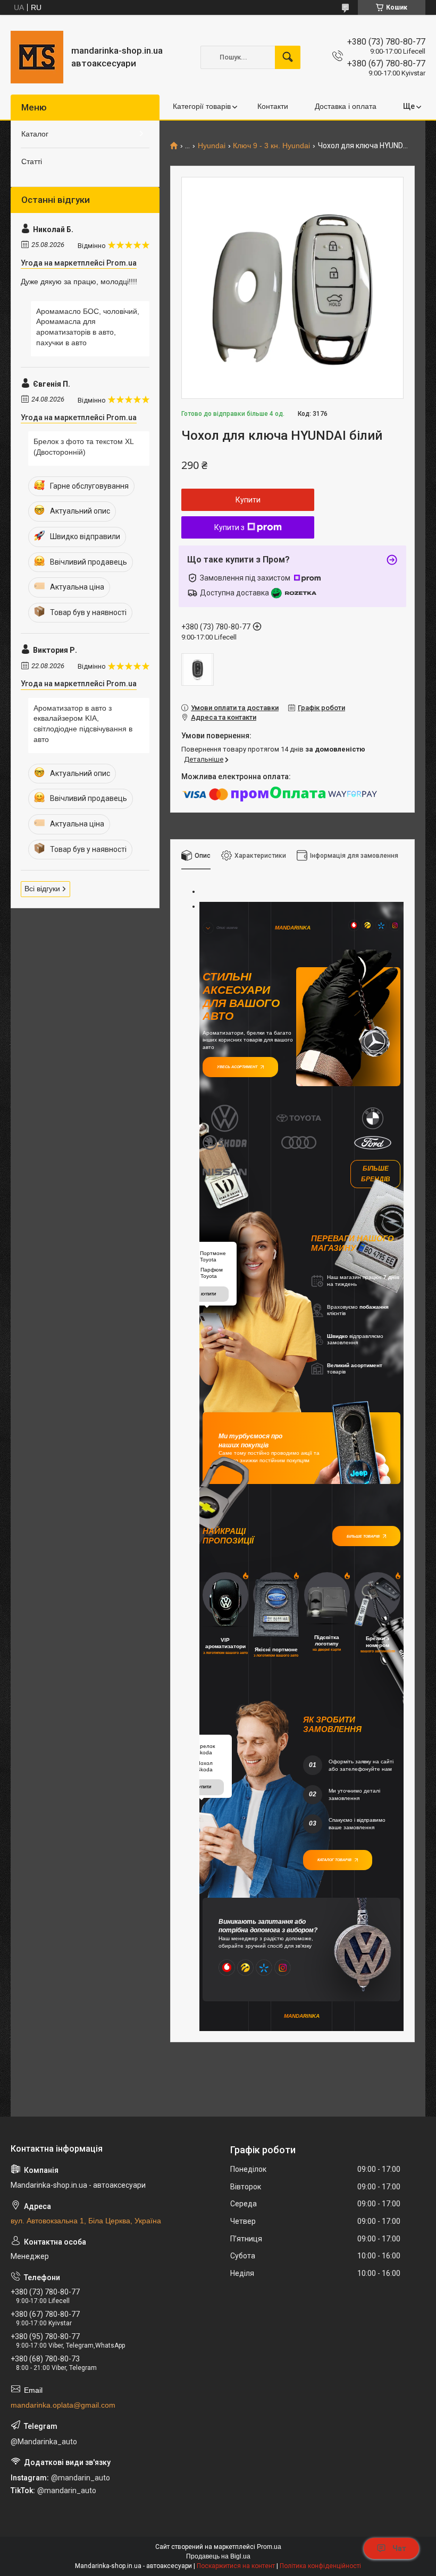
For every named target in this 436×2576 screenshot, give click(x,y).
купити (208, 1294)
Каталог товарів (334, 1860)
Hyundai (212, 146)
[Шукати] (288, 57)
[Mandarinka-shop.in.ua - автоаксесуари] (37, 57)
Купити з (229, 527)
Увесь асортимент (237, 1067)
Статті (32, 161)
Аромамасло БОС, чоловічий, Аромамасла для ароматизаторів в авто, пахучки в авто (88, 327)
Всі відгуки (42, 889)
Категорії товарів (202, 106)
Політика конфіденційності (320, 2566)
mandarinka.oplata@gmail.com (63, 2405)
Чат (399, 2548)
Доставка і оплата (346, 106)
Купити (248, 500)
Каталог (35, 134)
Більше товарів (363, 1536)
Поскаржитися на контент (236, 2566)
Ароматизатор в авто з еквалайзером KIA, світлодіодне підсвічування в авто (83, 724)
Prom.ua (269, 2547)
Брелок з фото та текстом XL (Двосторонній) (83, 447)
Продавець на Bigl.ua (218, 2556)
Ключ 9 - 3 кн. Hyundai (271, 146)
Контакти (273, 106)
